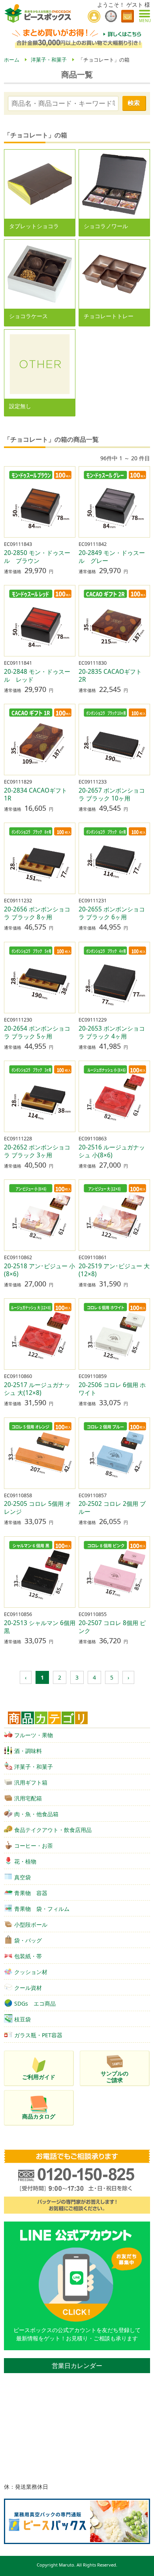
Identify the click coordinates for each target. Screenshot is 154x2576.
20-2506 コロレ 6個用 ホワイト (112, 1389)
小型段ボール (31, 1925)
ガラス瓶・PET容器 (38, 2035)
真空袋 (23, 1877)
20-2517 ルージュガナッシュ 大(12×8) (37, 1389)
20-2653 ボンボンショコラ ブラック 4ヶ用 (112, 1032)
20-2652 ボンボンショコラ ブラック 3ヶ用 (37, 1151)
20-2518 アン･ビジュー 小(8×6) (39, 1270)
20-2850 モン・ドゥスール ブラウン (37, 557)
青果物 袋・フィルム (42, 1909)
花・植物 (25, 1861)
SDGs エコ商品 (35, 2003)
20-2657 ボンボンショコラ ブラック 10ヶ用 (112, 794)
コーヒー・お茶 (34, 1846)
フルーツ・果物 (34, 1735)
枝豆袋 (23, 2019)
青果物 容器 (31, 1893)
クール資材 (28, 1988)
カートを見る (128, 16)
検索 (134, 103)
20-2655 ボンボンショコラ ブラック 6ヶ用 (112, 913)
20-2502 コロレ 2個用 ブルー (112, 1508)
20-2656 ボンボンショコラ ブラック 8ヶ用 (37, 913)
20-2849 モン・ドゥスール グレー (112, 557)
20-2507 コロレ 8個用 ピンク (112, 1627)
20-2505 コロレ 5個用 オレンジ (38, 1508)
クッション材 (31, 1972)
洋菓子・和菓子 (34, 1767)
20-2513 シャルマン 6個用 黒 (40, 1627)
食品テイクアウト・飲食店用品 (53, 1830)
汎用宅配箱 (28, 1798)
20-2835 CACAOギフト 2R (113, 676)
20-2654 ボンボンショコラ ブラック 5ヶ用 (37, 1032)
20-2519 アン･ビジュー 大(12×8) (114, 1270)
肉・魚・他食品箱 (36, 1814)
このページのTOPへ (143, 2567)
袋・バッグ (28, 1940)
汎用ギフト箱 (31, 1782)
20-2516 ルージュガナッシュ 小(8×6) (112, 1151)
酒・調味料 (28, 1751)
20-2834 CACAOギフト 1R (38, 794)
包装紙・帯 (28, 1956)
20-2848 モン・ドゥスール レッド (37, 676)
